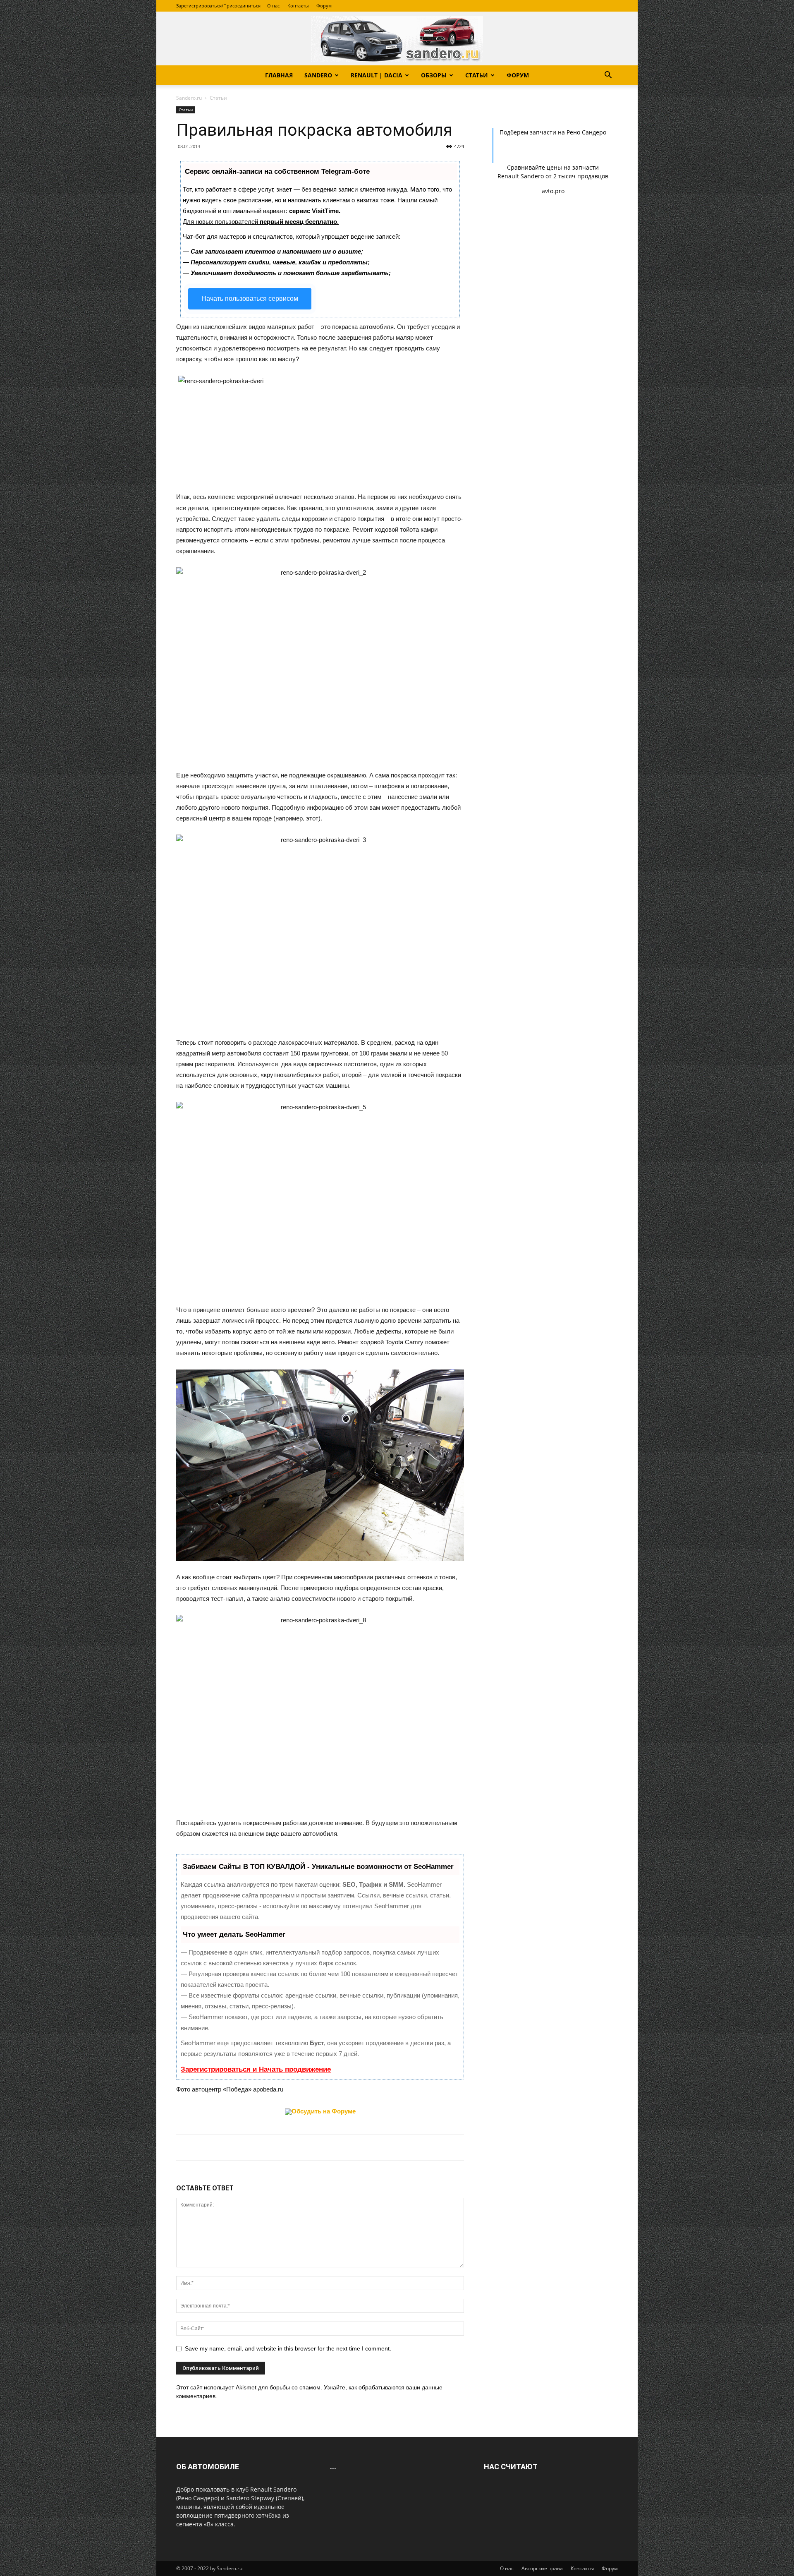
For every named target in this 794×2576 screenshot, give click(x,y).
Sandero (318, 75)
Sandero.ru (189, 98)
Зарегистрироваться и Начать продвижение (256, 2069)
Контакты (298, 6)
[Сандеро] (397, 39)
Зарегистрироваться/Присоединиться (218, 6)
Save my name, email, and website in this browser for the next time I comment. (288, 2348)
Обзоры (434, 75)
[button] (608, 76)
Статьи (477, 75)
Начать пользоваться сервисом (250, 299)
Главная (279, 75)
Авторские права (542, 2568)
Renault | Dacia (377, 75)
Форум (324, 6)
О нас (273, 6)
